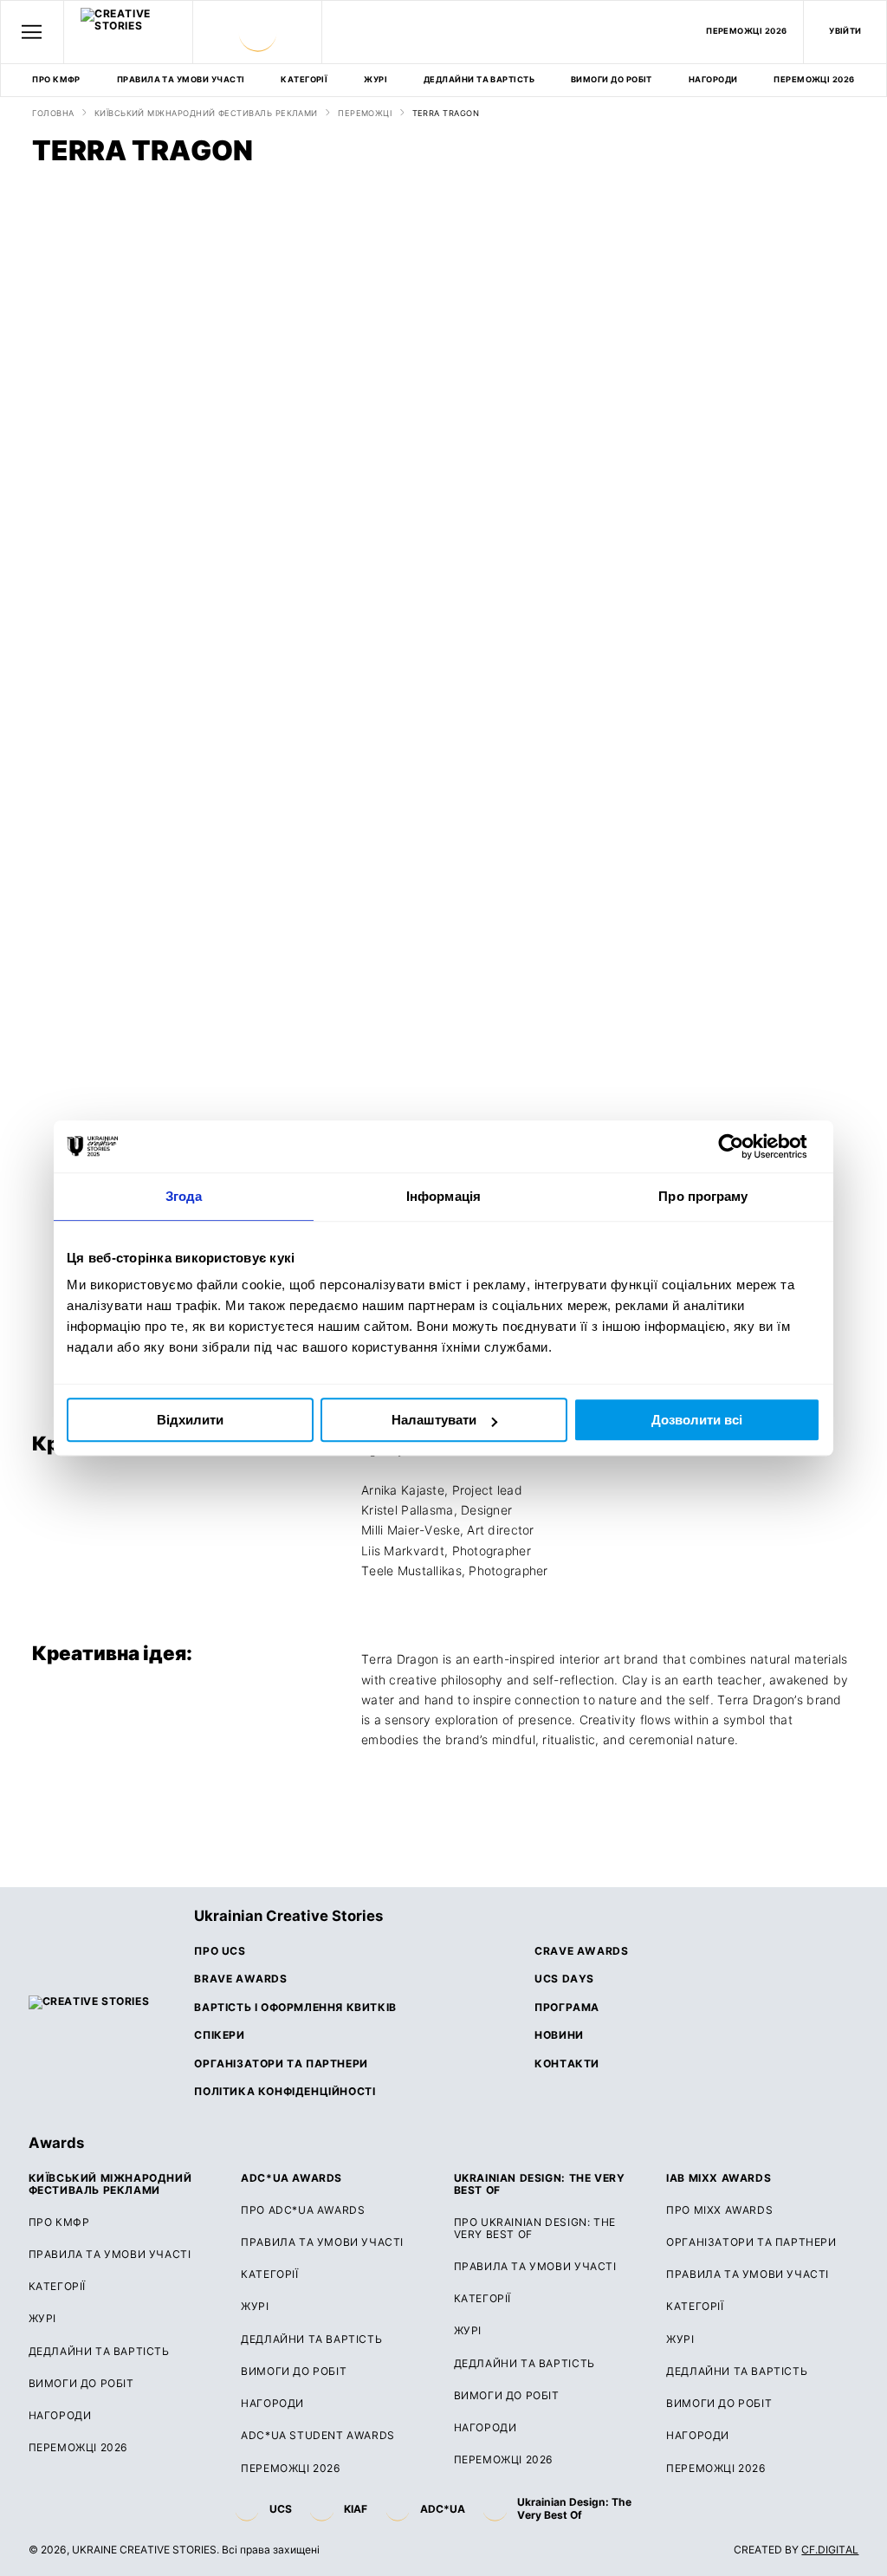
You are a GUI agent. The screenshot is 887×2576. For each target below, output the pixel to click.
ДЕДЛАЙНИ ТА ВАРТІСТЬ (479, 79)
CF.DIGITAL (830, 2550)
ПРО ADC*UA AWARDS (303, 2210)
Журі (255, 2307)
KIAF (356, 2509)
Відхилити (190, 1420)
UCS (281, 2509)
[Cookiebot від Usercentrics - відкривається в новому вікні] (745, 1146)
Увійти (845, 31)
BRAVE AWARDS (240, 1979)
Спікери (219, 2035)
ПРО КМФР (56, 79)
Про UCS (220, 1951)
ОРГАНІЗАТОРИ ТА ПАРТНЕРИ (751, 2242)
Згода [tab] (184, 1196)
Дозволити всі (697, 1420)
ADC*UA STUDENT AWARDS (318, 2436)
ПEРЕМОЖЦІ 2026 (747, 31)
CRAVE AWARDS (581, 1951)
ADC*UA (443, 2509)
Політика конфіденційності (285, 2092)
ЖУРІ (376, 79)
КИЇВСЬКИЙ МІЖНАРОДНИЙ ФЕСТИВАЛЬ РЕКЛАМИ (206, 114)
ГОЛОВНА (53, 114)
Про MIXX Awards (719, 2210)
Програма (567, 2008)
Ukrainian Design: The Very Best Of (574, 2508)
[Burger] (32, 32)
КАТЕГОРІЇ (304, 79)
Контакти (567, 2064)
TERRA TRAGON (446, 114)
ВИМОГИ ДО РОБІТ (612, 79)
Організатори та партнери (281, 2064)
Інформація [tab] (443, 1196)
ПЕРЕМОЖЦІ (365, 114)
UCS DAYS (564, 1979)
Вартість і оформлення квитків (295, 2008)
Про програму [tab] (703, 1196)
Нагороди (713, 79)
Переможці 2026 (291, 2469)
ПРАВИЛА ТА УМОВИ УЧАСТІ (181, 79)
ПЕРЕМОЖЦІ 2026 (814, 79)
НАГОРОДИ (698, 2436)
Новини (559, 2035)
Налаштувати (434, 1420)
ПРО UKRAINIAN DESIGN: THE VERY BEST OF (535, 2229)
